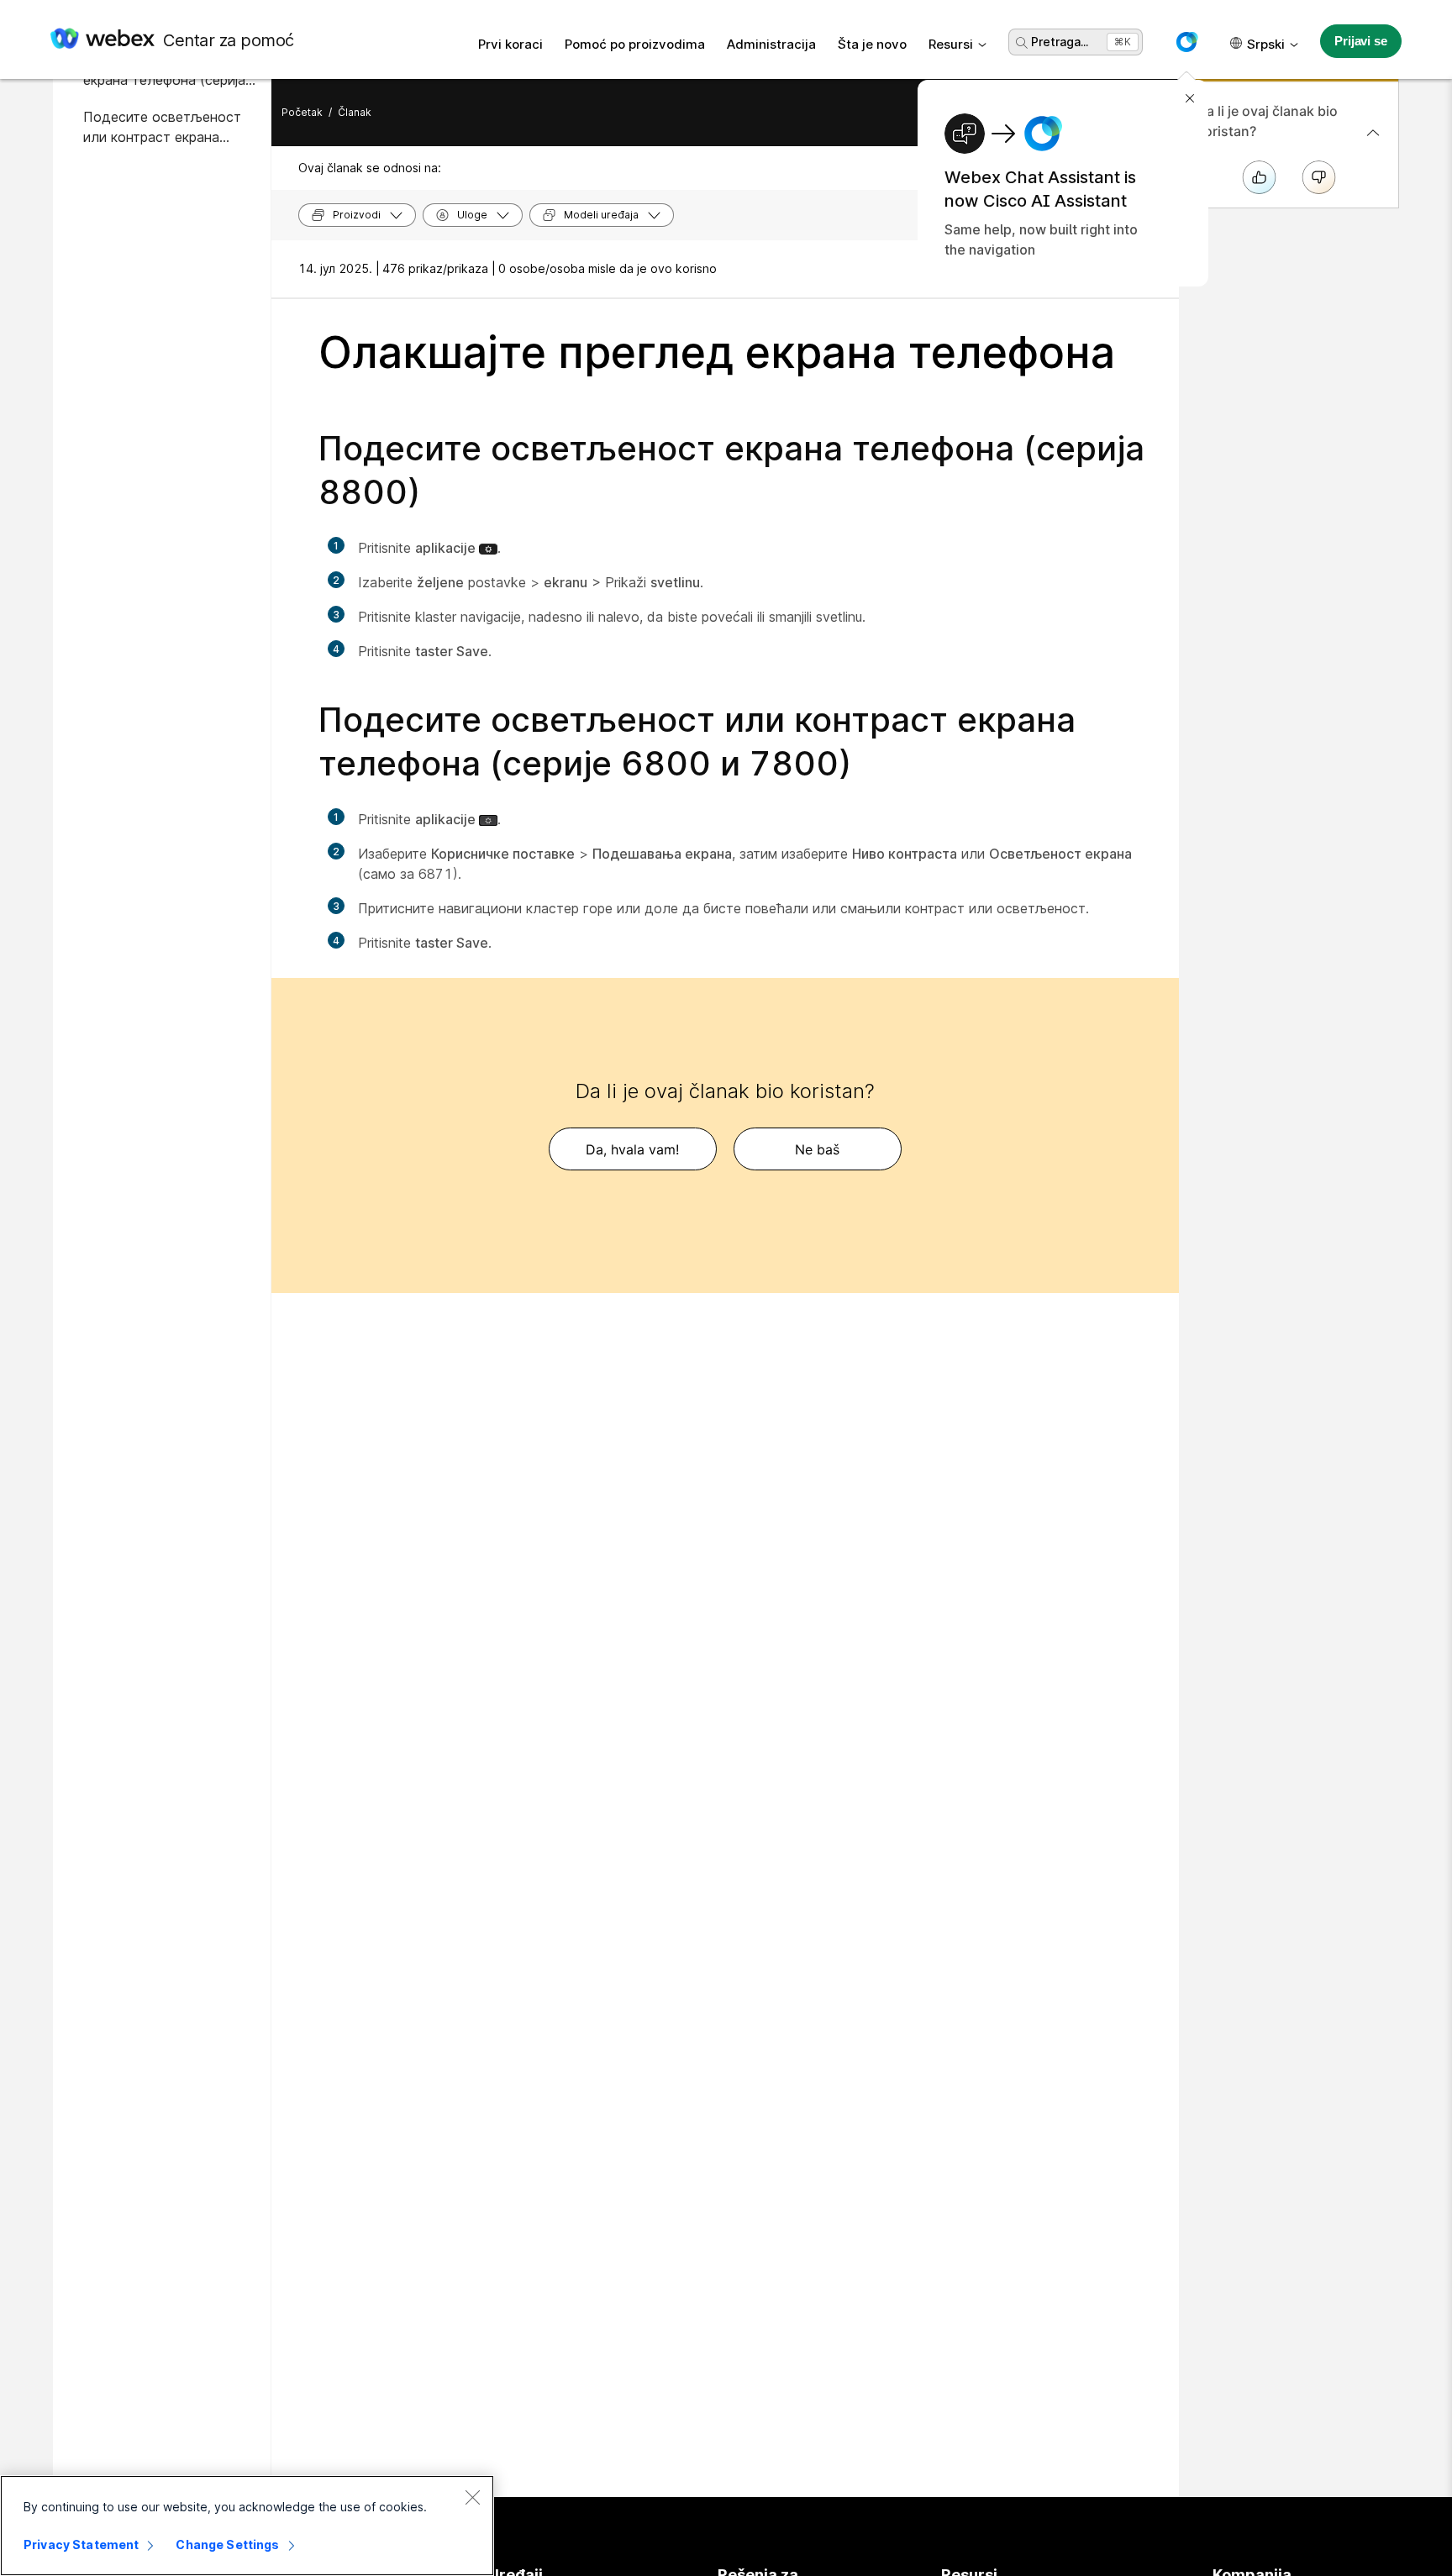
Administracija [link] (771, 44)
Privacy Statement (81, 2544)
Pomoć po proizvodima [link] (635, 44)
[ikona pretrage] (1022, 43)
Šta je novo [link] (872, 44)
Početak (302, 112)
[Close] (472, 2497)
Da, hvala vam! (632, 1149)
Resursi (951, 44)
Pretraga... (1060, 42)
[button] (1186, 42)
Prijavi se (1361, 41)
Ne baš (817, 1149)
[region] (247, 2526)
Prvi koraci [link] (510, 44)
